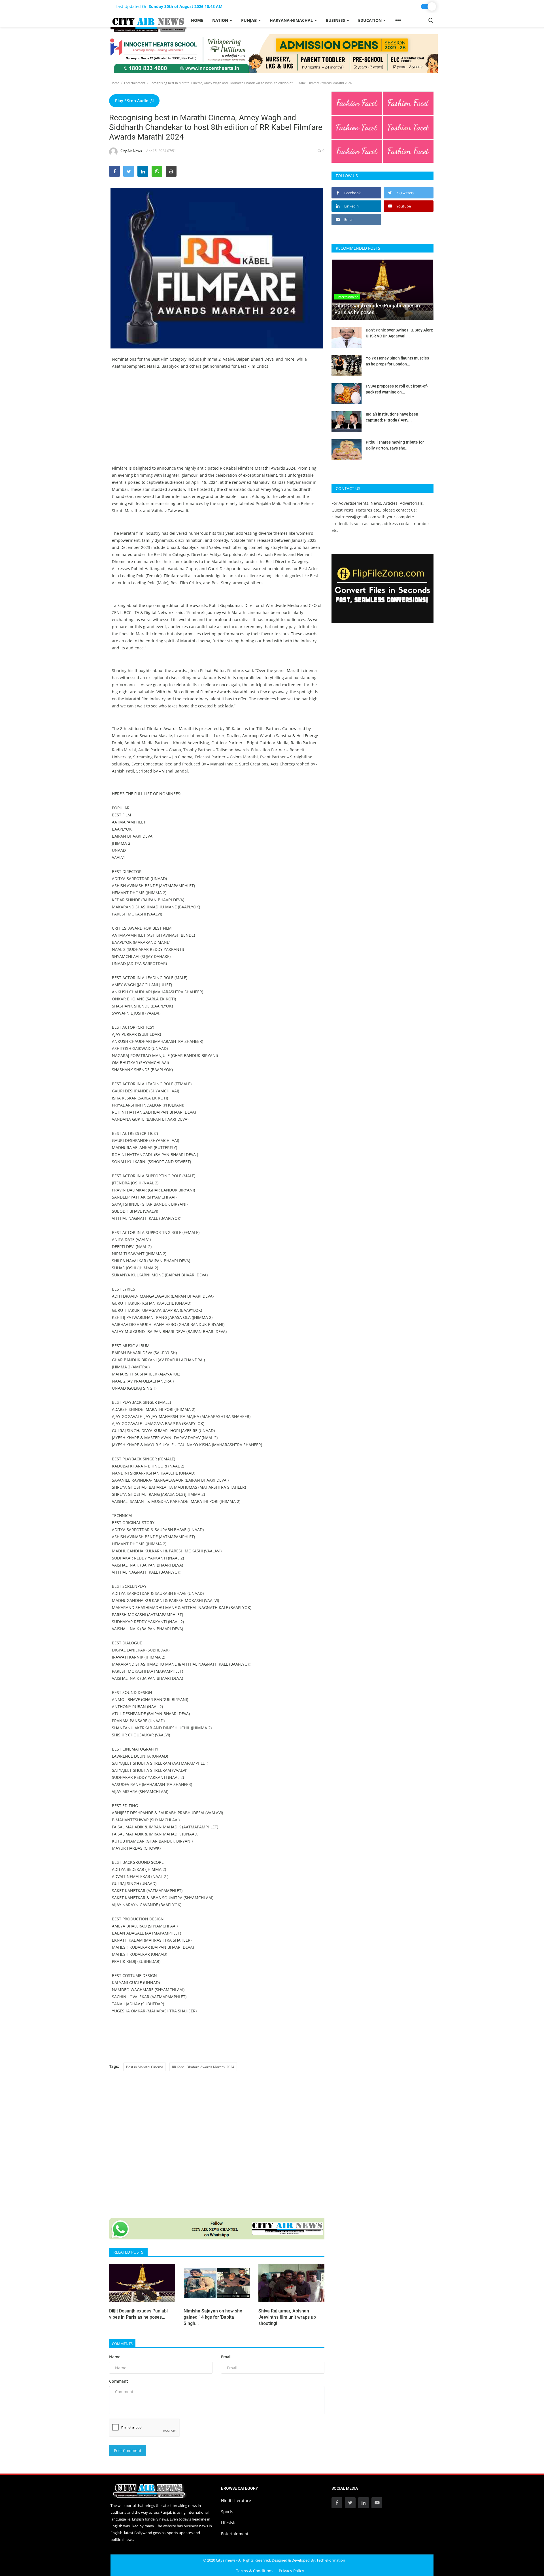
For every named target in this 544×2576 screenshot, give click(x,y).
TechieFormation (331, 2560)
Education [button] (370, 20)
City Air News (131, 151)
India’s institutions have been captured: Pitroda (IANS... (392, 417)
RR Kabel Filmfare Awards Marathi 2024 (203, 2067)
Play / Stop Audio (132, 101)
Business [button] (336, 20)
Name (115, 2357)
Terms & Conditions (255, 2571)
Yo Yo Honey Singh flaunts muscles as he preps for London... (397, 361)
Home (197, 20)
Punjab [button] (249, 20)
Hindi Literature (236, 2501)
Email (226, 2357)
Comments (122, 2344)
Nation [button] (221, 20)
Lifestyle (229, 2523)
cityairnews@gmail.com (354, 517)
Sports (227, 2512)
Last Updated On (169, 6)
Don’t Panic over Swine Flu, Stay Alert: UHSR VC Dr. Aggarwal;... (399, 333)
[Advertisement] (217, 425)
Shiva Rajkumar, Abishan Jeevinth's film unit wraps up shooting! (287, 2317)
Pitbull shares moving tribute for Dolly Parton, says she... (395, 445)
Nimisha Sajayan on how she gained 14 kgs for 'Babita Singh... (213, 2317)
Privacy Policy (291, 2571)
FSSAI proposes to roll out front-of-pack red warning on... (397, 389)
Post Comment (128, 2450)
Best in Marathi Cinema (145, 2067)
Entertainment (135, 83)
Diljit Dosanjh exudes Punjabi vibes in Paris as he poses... (138, 2314)
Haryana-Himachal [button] (292, 20)
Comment (119, 2381)
